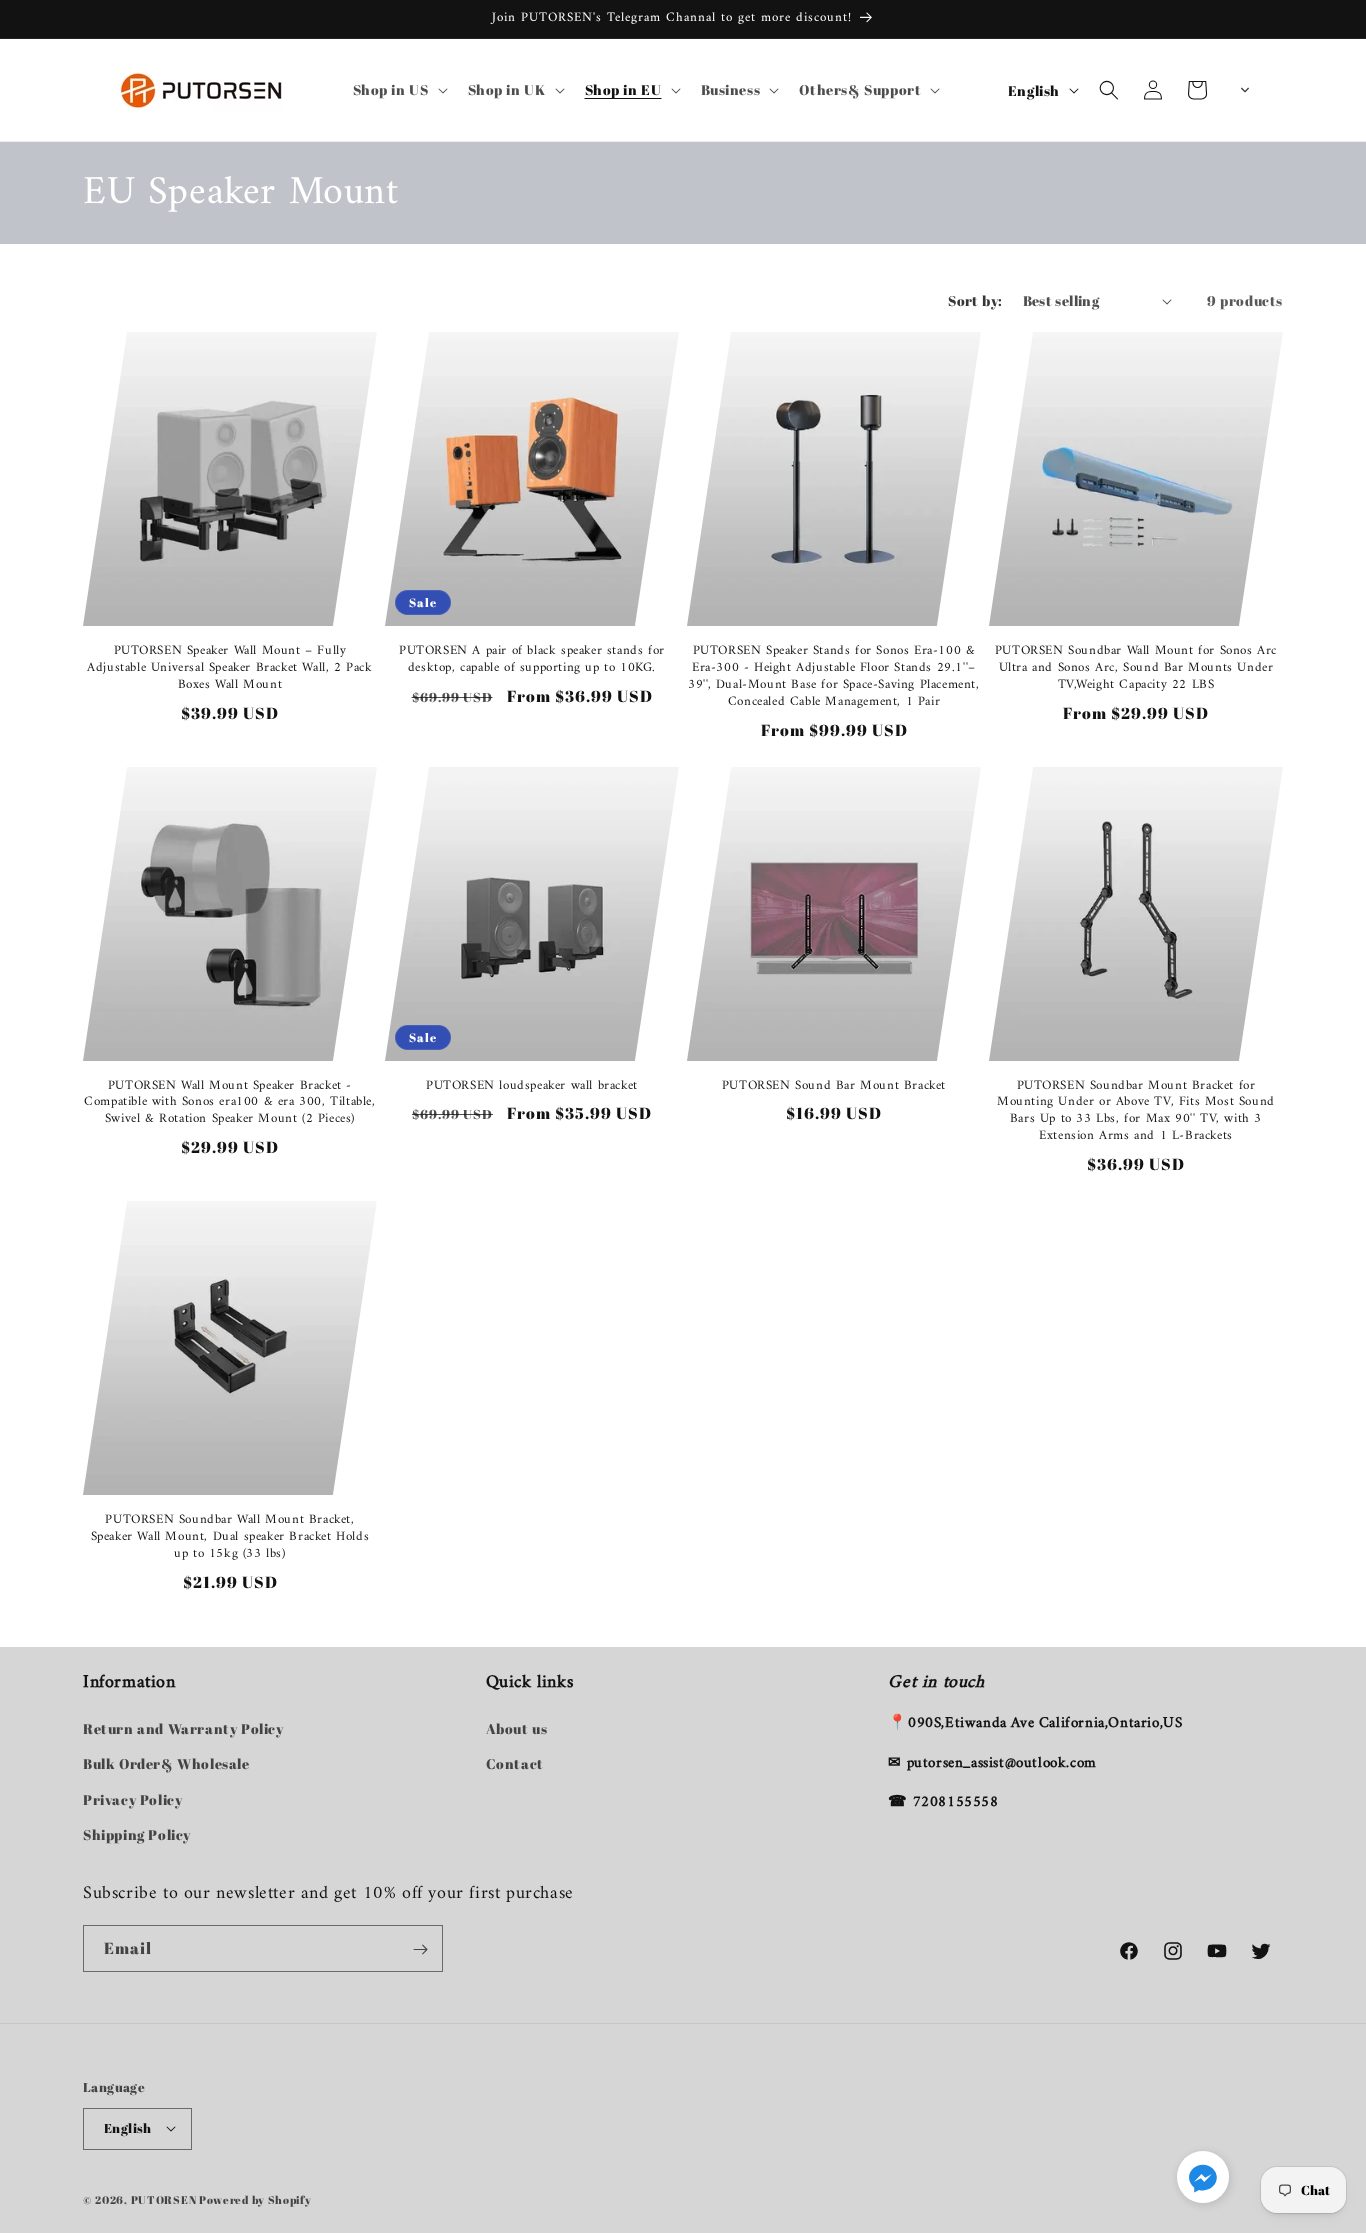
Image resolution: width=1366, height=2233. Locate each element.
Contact (515, 1764)
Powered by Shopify (255, 2198)
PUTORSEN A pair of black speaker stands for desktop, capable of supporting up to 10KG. (532, 660)
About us (517, 1729)
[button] (398, 90)
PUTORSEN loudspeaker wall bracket (532, 1086)
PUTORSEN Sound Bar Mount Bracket (834, 1086)
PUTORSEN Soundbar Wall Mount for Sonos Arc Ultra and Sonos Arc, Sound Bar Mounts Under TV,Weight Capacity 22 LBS (1136, 668)
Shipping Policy (137, 1834)
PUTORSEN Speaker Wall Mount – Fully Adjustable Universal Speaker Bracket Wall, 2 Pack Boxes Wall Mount (229, 668)
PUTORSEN (164, 2198)
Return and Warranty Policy (183, 1729)
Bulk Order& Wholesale (166, 1764)
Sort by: (975, 300)
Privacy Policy (132, 1799)
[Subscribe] (420, 1949)
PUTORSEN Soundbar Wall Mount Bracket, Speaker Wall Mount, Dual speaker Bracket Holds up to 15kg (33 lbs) (230, 1537)
